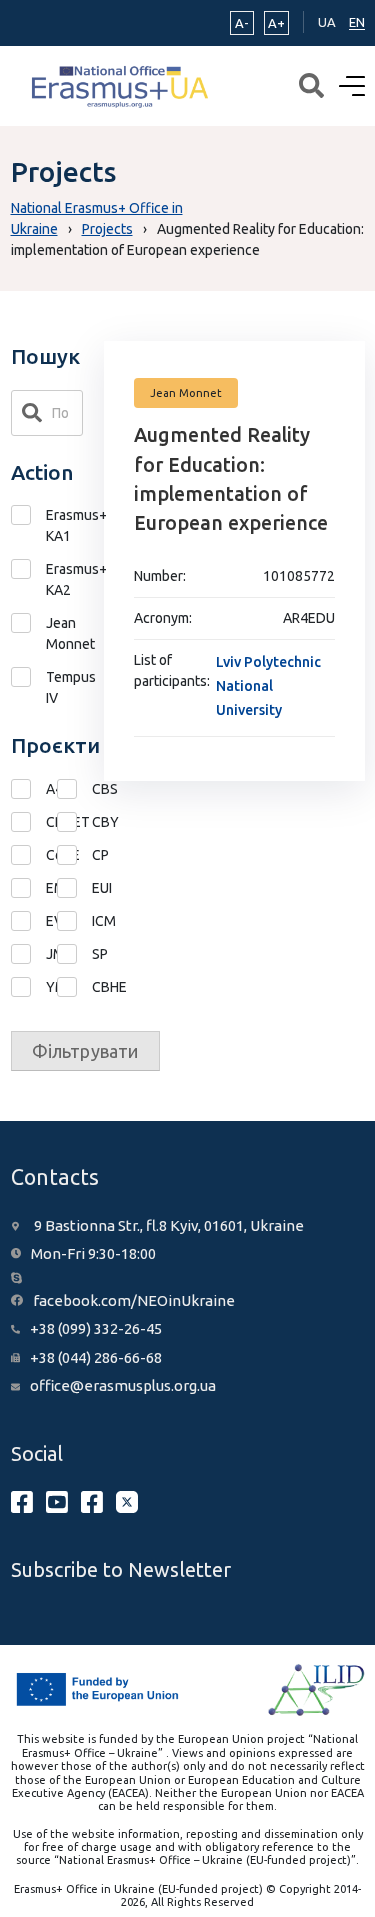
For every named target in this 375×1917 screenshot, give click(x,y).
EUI (74, 888)
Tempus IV (65, 687)
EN (357, 22)
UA (327, 22)
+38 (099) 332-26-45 (96, 1328)
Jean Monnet (65, 633)
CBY (74, 822)
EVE (28, 921)
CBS (74, 789)
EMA (28, 888)
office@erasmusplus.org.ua (123, 1385)
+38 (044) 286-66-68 (96, 1357)
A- (242, 23)
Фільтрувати (85, 1051)
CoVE (28, 855)
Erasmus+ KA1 (65, 525)
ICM (74, 921)
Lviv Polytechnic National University (268, 686)
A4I (28, 789)
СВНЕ (74, 987)
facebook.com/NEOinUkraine (134, 1300)
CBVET (28, 822)
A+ (276, 23)
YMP (28, 987)
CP (74, 855)
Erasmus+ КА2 (65, 579)
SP (74, 954)
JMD (28, 954)
